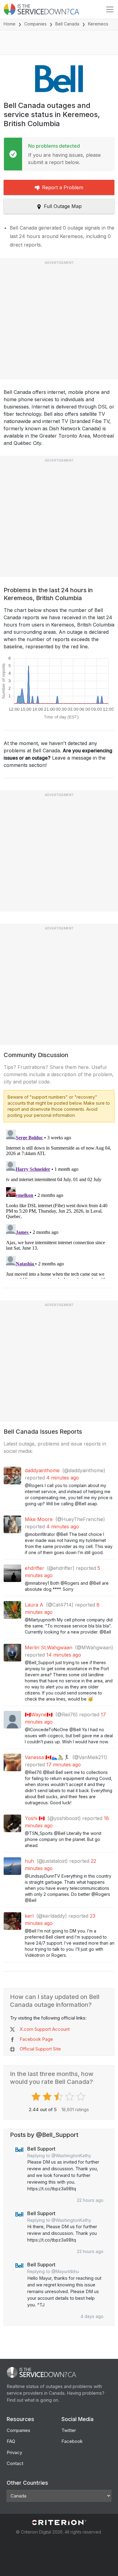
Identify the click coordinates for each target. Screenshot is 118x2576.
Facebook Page (36, 2039)
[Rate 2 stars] (48, 2097)
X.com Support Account (45, 2029)
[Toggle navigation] (110, 9)
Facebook (72, 2441)
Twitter (69, 2430)
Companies (35, 24)
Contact (15, 2463)
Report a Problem (63, 187)
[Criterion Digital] (59, 2522)
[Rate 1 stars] (37, 2097)
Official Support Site (40, 2049)
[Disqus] (59, 1203)
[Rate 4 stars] (70, 2097)
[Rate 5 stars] (82, 2097)
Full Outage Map (63, 206)
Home (10, 24)
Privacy (14, 2452)
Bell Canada (67, 24)
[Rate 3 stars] (59, 2097)
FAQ (11, 2441)
